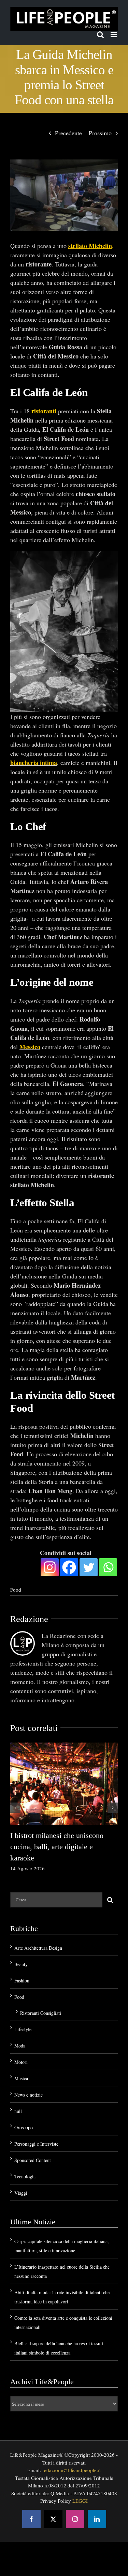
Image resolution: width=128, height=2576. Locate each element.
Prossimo (100, 133)
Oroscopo (24, 2127)
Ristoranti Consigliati (41, 2013)
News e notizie (29, 2095)
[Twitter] (89, 1567)
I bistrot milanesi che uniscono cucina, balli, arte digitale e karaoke (57, 1847)
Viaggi (21, 2193)
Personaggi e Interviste (36, 2144)
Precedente (68, 133)
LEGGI (80, 2501)
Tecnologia (25, 2176)
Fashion (22, 1981)
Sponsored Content (33, 2160)
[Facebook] (69, 1567)
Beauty (21, 1964)
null (18, 2111)
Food (16, 1590)
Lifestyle (23, 2029)
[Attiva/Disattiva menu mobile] (114, 35)
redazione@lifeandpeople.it (72, 2470)
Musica (21, 2078)
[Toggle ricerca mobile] (100, 35)
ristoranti (44, 411)
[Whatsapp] (108, 1567)
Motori (21, 2062)
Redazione (29, 1619)
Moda (20, 2046)
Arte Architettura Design (38, 1948)
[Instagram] (50, 1567)
